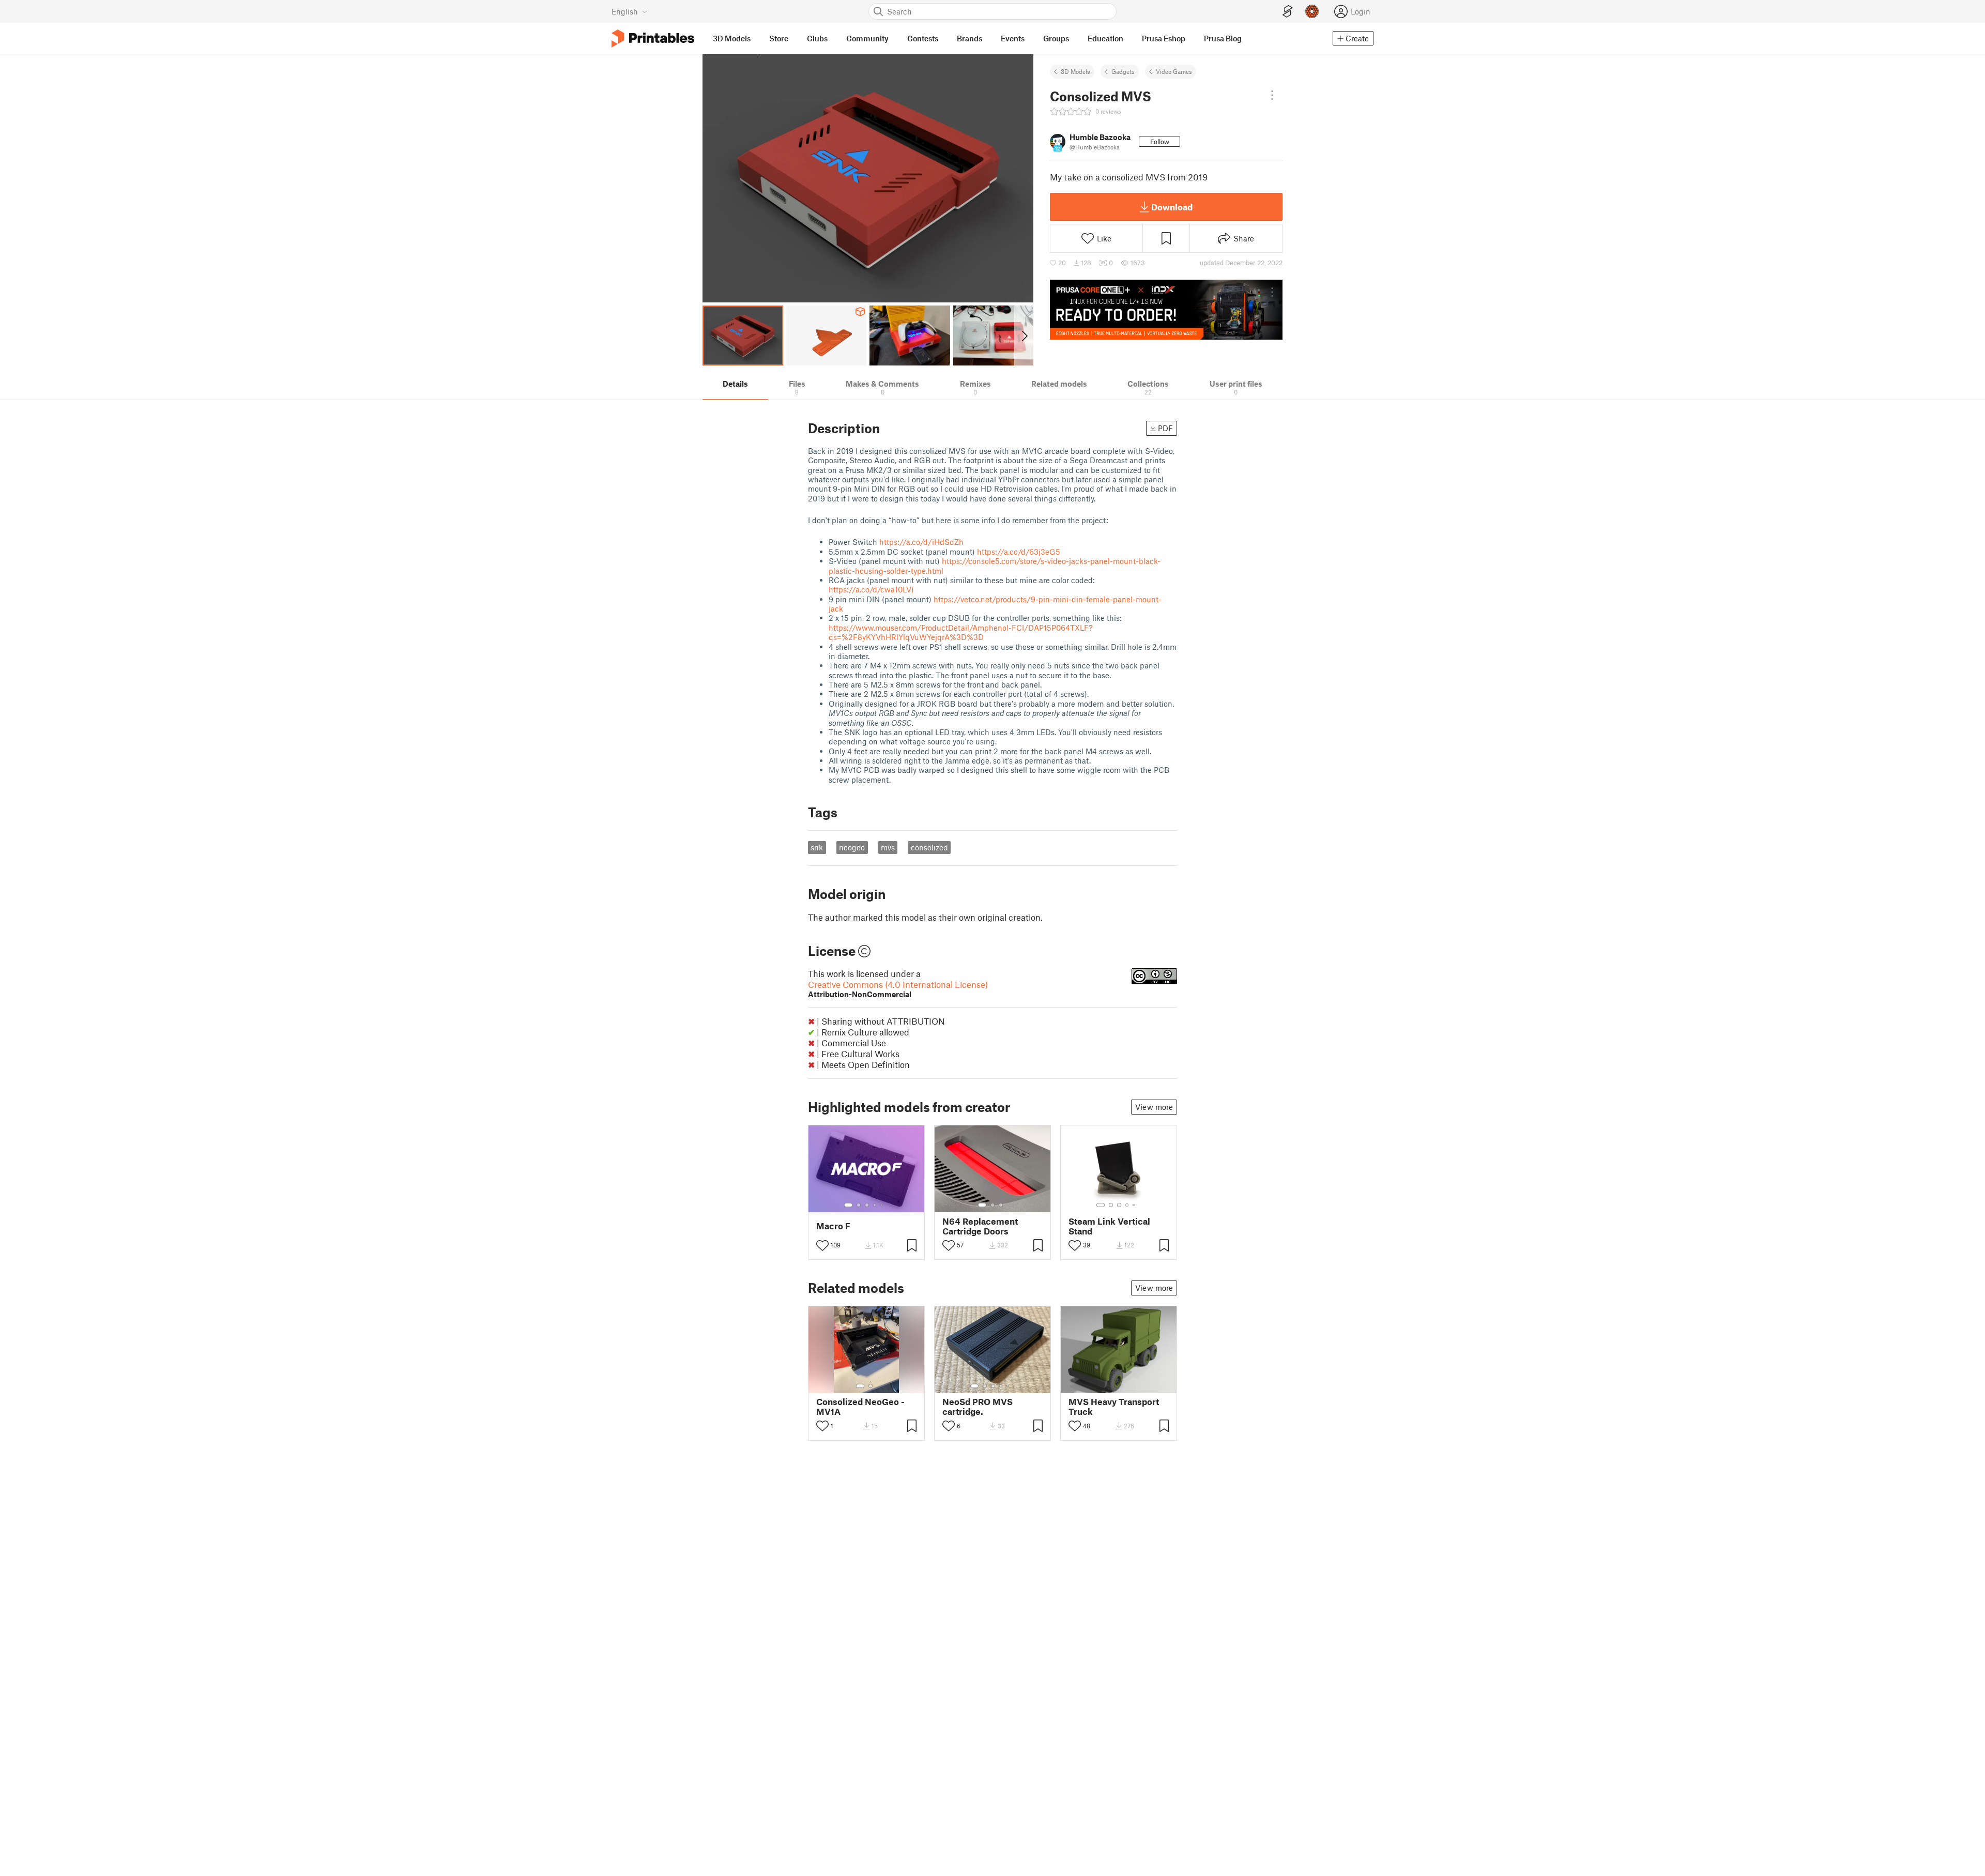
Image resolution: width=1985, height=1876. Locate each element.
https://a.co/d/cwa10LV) (871, 589)
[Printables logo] (653, 39)
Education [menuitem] (1105, 38)
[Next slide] (1024, 335)
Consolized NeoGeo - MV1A (860, 1407)
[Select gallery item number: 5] (882, 1205)
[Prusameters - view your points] (1312, 11)
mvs (888, 847)
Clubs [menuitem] (817, 38)
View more (1154, 1107)
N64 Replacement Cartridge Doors (980, 1226)
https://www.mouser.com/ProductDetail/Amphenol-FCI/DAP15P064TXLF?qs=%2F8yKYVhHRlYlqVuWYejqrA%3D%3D (960, 632)
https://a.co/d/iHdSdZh (921, 542)
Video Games (1174, 71)
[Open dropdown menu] (1272, 95)
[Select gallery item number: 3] (867, 1205)
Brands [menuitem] (969, 38)
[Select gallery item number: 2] (859, 1205)
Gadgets (1123, 71)
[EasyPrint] (1288, 12)
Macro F (833, 1226)
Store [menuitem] (779, 38)
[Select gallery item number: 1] (848, 1205)
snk (817, 847)
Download (1172, 207)
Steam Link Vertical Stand (1109, 1226)
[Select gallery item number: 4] (875, 1205)
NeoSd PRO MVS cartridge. (978, 1407)
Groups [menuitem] (1056, 38)
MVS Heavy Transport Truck (1114, 1407)
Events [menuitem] (1013, 38)
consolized (929, 847)
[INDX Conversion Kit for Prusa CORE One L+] (1166, 310)
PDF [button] (1165, 428)
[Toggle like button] (822, 1245)
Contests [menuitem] (923, 38)
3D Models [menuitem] (732, 38)
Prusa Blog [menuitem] (1223, 38)
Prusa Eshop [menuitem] (1164, 38)
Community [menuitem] (867, 38)
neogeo (852, 847)
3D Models (1075, 71)
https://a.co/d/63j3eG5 (1019, 552)
